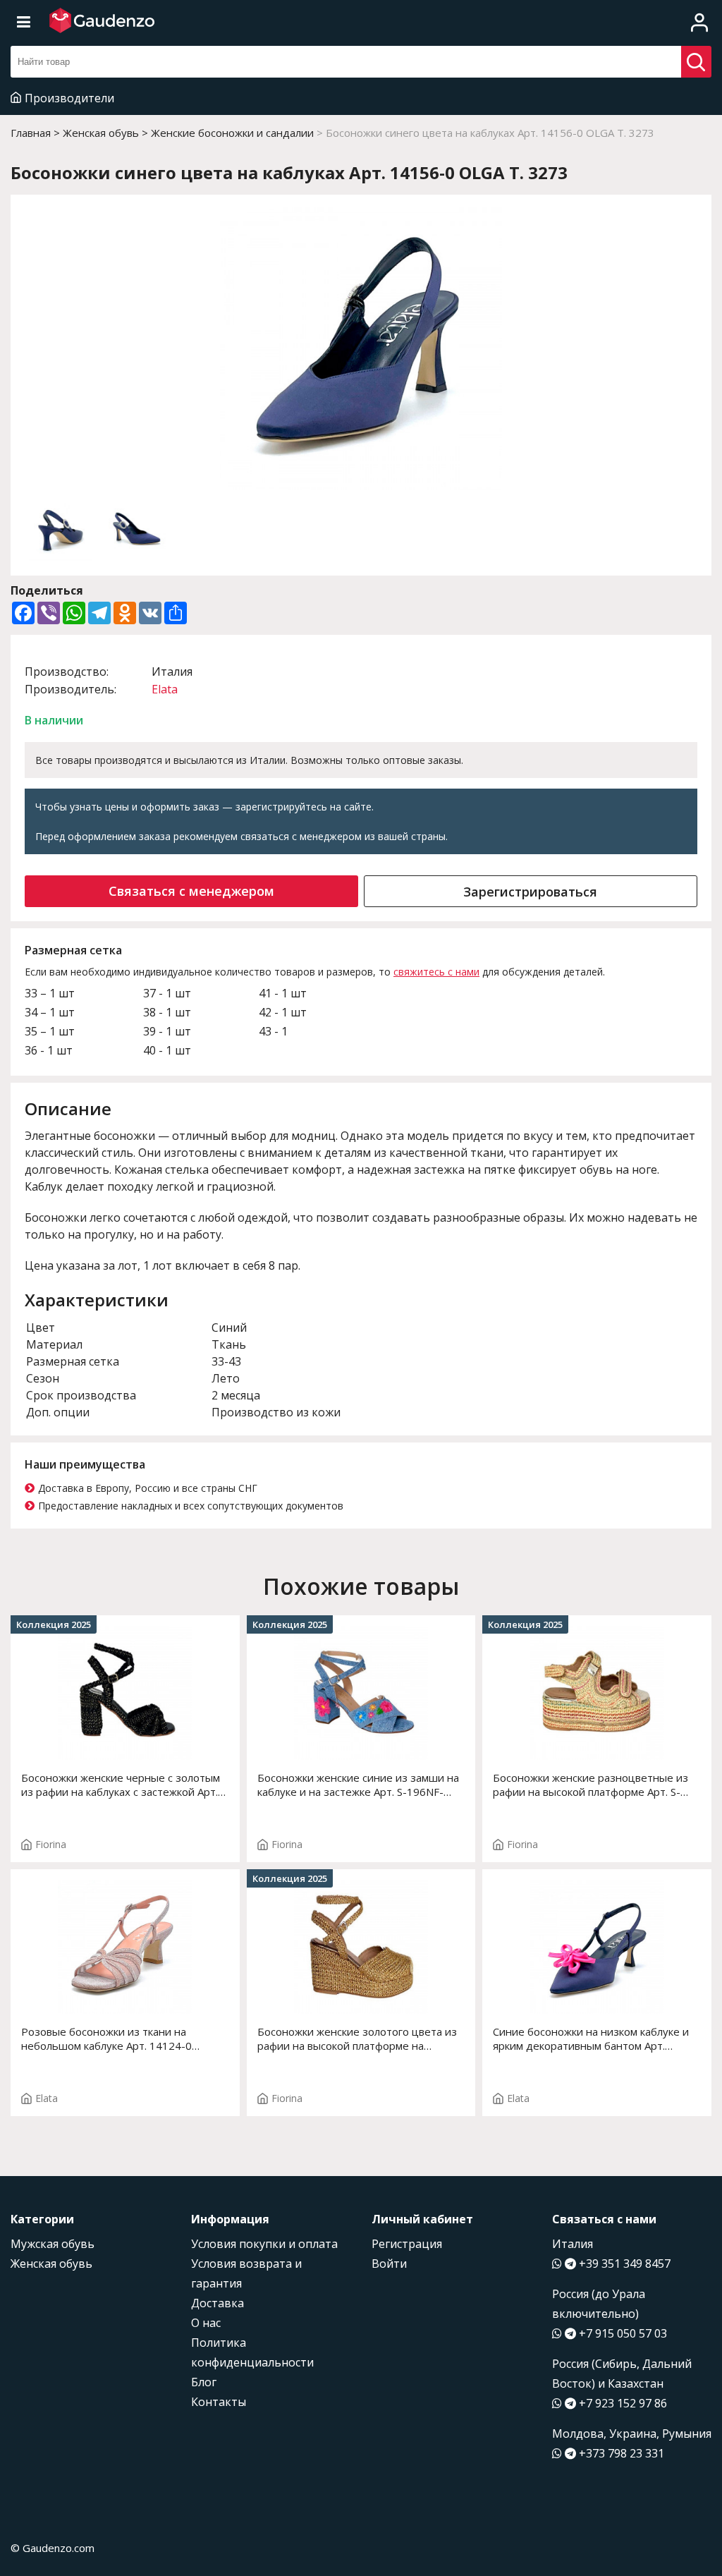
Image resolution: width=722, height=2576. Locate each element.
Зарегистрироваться (530, 892)
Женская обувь (51, 2264)
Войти (389, 2264)
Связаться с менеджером (191, 891)
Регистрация (407, 2244)
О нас (206, 2323)
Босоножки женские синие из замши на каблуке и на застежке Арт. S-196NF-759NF (358, 1785)
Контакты (219, 2402)
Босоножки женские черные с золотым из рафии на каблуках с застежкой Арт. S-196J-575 (121, 1785)
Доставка (218, 2303)
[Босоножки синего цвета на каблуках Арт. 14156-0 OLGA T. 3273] (361, 350)
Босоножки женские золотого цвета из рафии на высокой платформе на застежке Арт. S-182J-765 (357, 2039)
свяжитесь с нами (436, 972)
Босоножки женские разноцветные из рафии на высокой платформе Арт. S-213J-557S (591, 1785)
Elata (165, 689)
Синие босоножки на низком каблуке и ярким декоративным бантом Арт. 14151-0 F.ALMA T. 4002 (591, 2039)
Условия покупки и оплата (264, 2244)
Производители (69, 98)
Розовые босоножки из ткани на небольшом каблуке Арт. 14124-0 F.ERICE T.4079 (106, 2039)
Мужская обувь (53, 2244)
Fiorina (51, 1844)
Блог (204, 2382)
